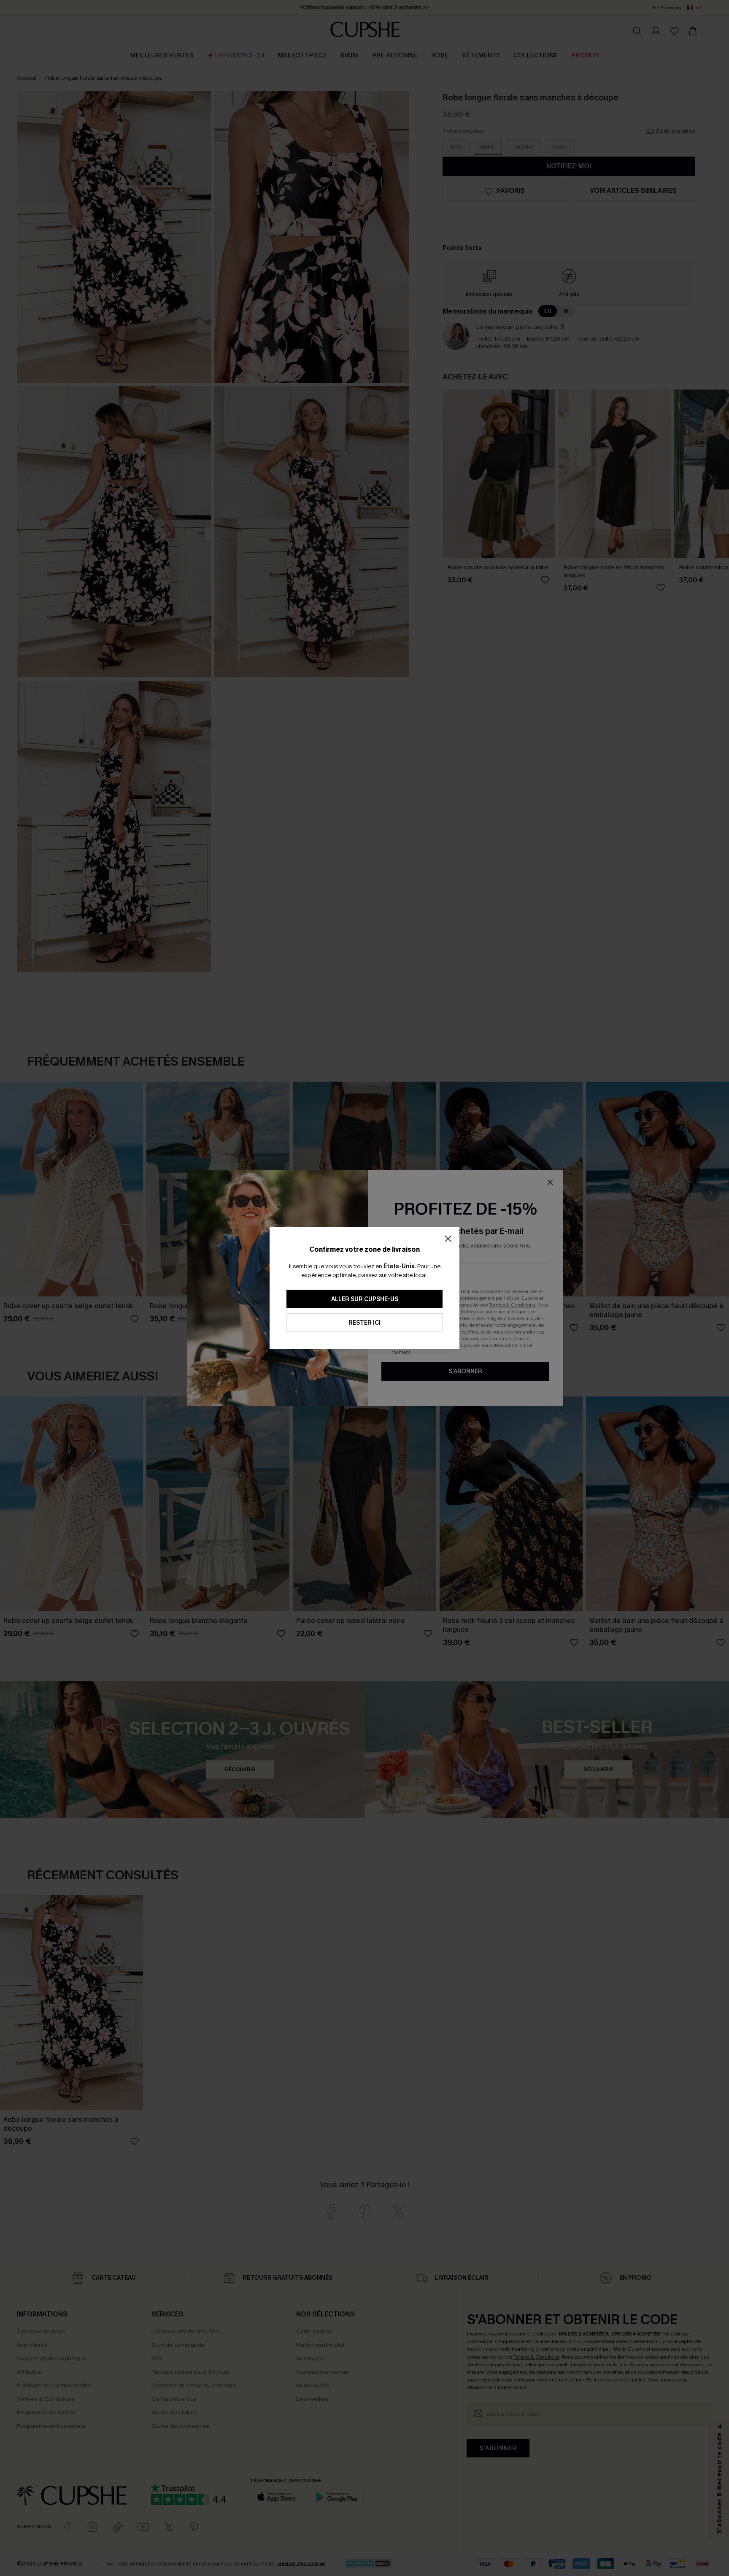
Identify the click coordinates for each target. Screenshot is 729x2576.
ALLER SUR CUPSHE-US (365, 1299)
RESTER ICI (364, 1323)
